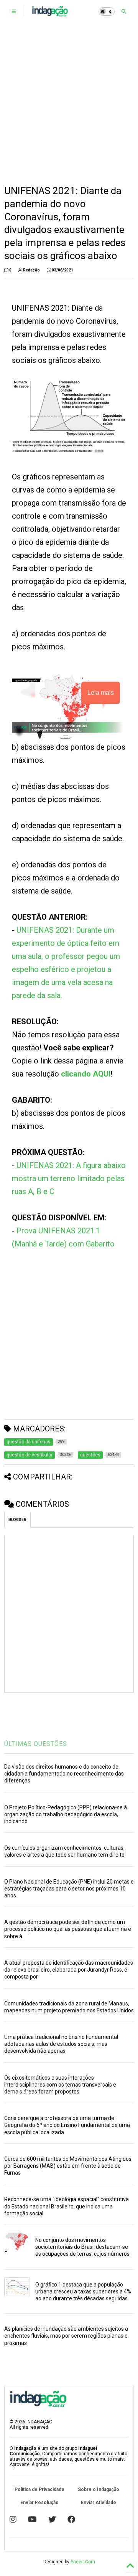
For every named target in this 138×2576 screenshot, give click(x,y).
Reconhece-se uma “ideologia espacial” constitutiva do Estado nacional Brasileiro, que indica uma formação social (67, 2206)
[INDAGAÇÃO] (50, 14)
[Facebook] (71, 2519)
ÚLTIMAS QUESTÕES (36, 1744)
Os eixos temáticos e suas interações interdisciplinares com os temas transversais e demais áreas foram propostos (60, 2085)
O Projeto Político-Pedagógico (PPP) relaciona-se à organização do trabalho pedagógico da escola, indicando (66, 1814)
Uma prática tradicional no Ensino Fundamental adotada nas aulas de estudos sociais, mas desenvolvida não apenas (61, 2044)
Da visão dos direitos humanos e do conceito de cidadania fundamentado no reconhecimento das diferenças (64, 1774)
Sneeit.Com (83, 2562)
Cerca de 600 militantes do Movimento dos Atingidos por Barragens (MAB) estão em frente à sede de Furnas (68, 2166)
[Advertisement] (69, 104)
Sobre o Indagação (99, 2489)
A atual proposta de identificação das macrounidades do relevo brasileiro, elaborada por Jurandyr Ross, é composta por (69, 1970)
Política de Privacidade (39, 2489)
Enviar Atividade (99, 2503)
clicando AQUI (86, 1074)
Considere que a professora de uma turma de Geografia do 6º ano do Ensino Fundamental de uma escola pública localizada (67, 2125)
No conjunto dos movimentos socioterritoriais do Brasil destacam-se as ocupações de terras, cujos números (82, 2247)
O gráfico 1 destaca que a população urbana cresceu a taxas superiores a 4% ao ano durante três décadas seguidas (83, 2291)
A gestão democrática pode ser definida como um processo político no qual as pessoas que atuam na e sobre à (68, 1929)
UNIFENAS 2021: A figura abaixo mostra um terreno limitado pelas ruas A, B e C (69, 1178)
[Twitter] (52, 2519)
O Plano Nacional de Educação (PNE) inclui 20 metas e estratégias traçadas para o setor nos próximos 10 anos (69, 1889)
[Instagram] (13, 2519)
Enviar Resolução (39, 2503)
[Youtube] (32, 2519)
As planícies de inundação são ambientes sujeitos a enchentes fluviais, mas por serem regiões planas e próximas (66, 2336)
